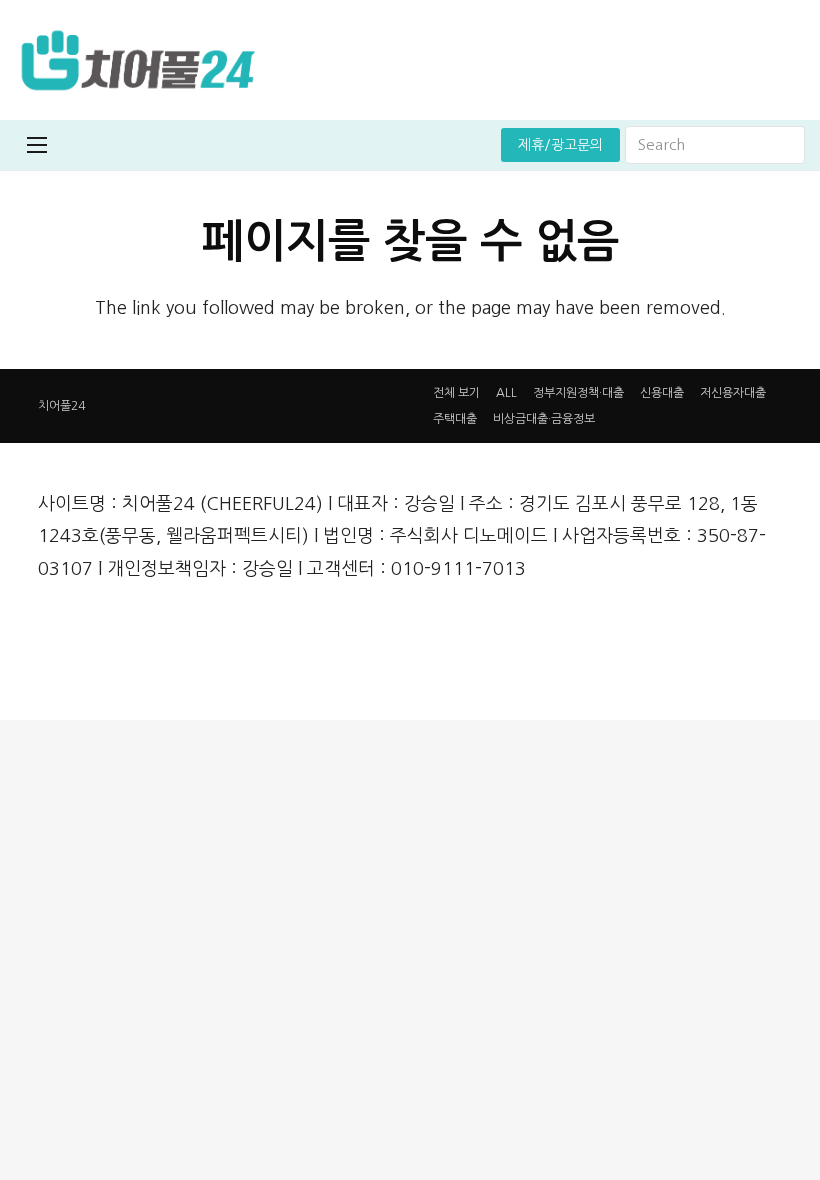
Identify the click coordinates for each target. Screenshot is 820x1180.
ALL (506, 393)
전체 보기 (456, 393)
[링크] (137, 60)
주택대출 (455, 419)
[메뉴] (37, 145)
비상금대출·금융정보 (544, 419)
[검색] (786, 145)
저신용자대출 (733, 393)
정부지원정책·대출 (578, 393)
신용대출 (662, 393)
